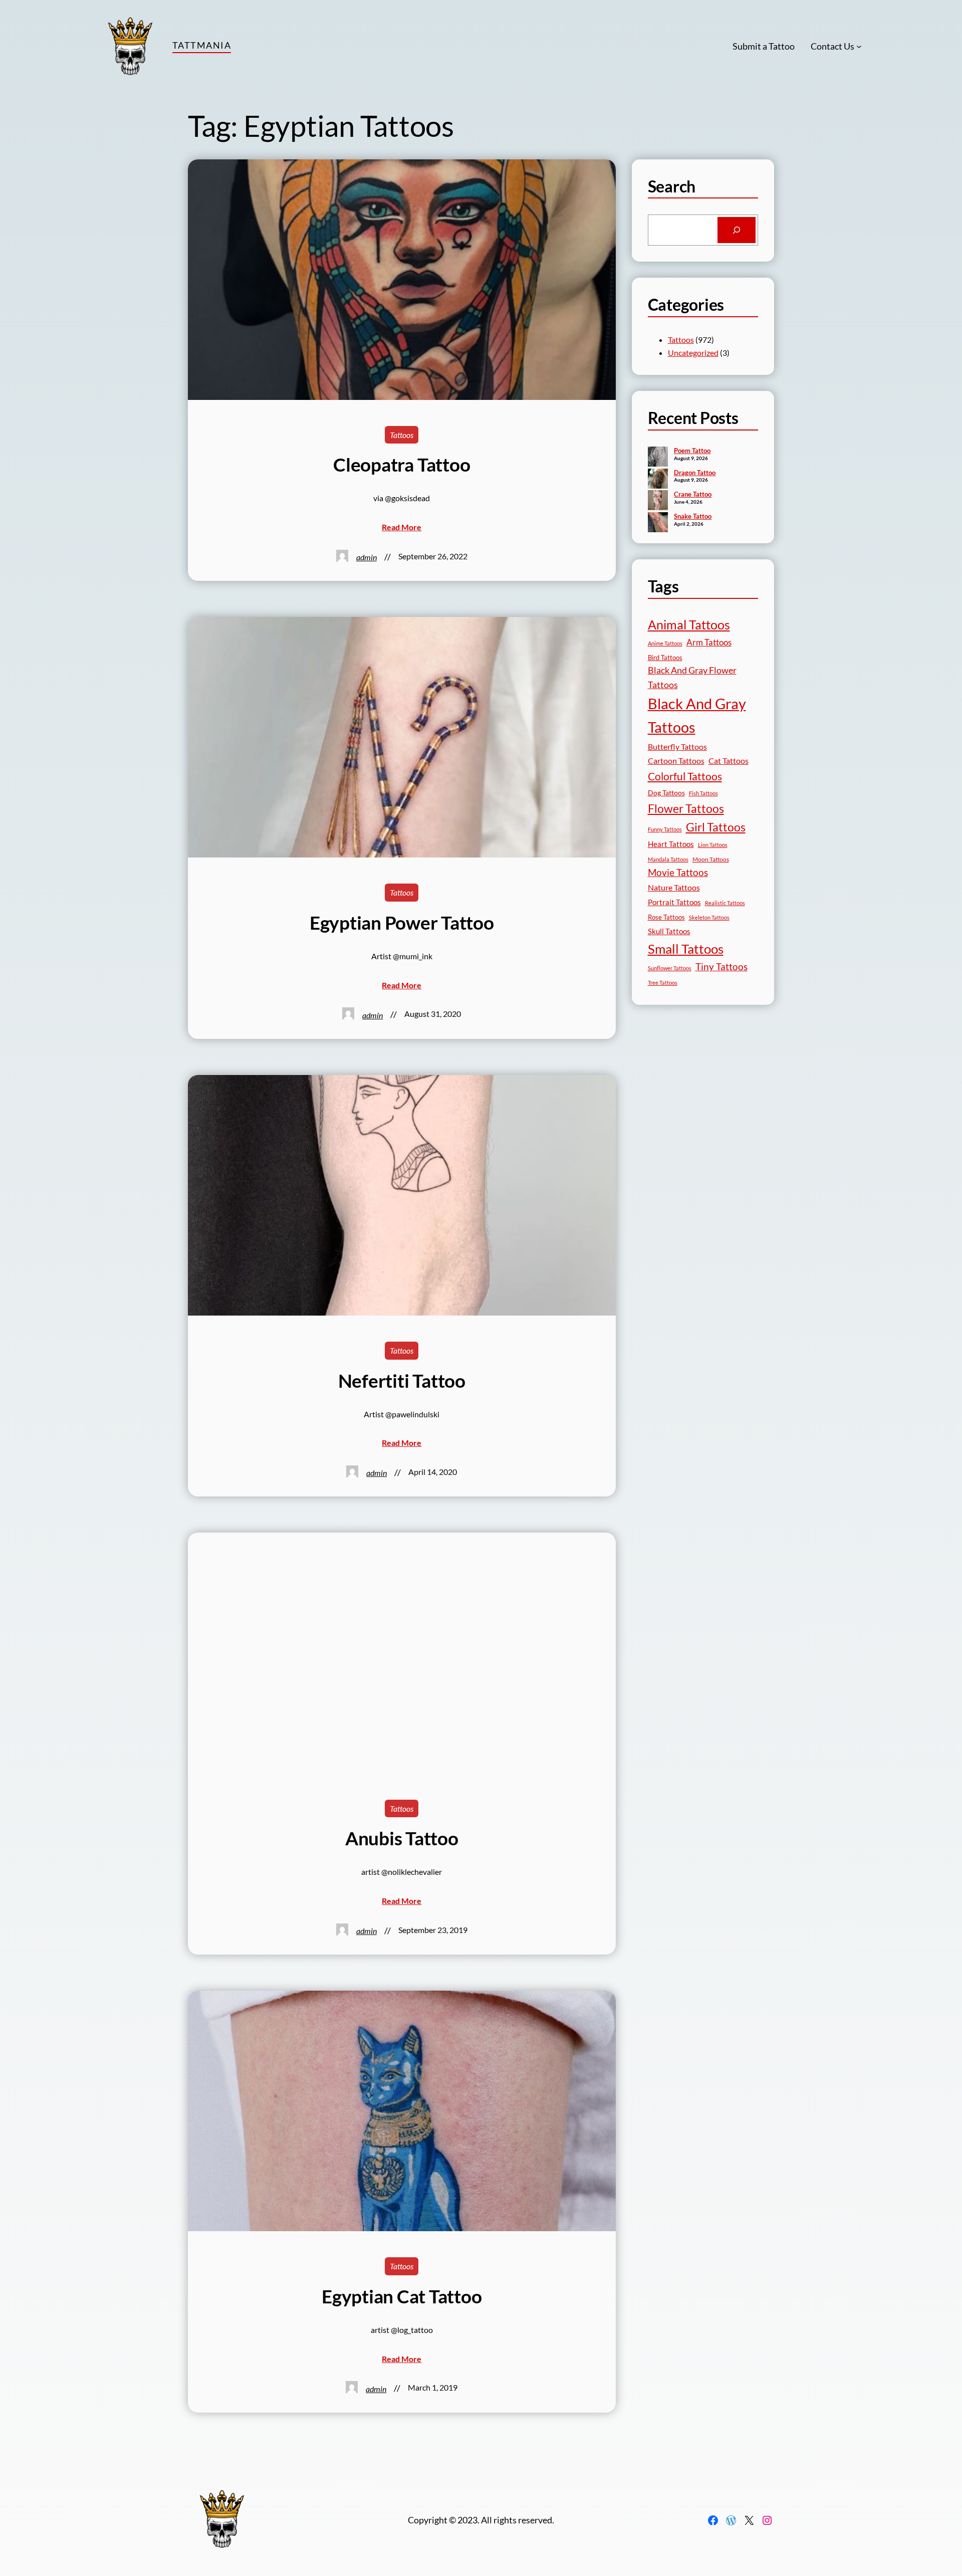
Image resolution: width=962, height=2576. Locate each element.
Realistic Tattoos (725, 903)
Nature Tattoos (674, 887)
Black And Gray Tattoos (697, 715)
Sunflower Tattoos (670, 968)
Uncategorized (693, 353)
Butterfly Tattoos (677, 746)
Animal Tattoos (689, 624)
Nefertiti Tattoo (402, 1381)
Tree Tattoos (663, 983)
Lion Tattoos (713, 845)
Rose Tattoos (666, 917)
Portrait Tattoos (674, 902)
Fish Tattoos (703, 793)
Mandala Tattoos (668, 859)
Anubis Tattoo (402, 1838)
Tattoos (402, 435)
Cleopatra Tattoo (402, 465)
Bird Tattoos (665, 658)
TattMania (202, 45)
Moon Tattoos (711, 859)
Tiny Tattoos (722, 967)
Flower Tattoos (686, 808)
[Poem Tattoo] (658, 458)
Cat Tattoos (729, 761)
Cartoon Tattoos (676, 761)
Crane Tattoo (693, 494)
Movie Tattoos (678, 873)
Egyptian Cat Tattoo (402, 2296)
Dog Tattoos (666, 793)
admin (367, 557)
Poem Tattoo (692, 451)
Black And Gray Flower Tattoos (692, 677)
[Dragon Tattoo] (658, 480)
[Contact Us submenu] (859, 46)
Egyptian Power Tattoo (402, 923)
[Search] (737, 230)
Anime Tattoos (665, 643)
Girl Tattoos (716, 827)
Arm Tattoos (709, 642)
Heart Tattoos (671, 844)
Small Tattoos (686, 949)
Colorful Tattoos (685, 776)
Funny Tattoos (665, 829)
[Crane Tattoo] (658, 501)
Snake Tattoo (693, 516)
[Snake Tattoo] (658, 523)
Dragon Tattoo (695, 473)
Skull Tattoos (669, 931)
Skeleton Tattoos (709, 917)
